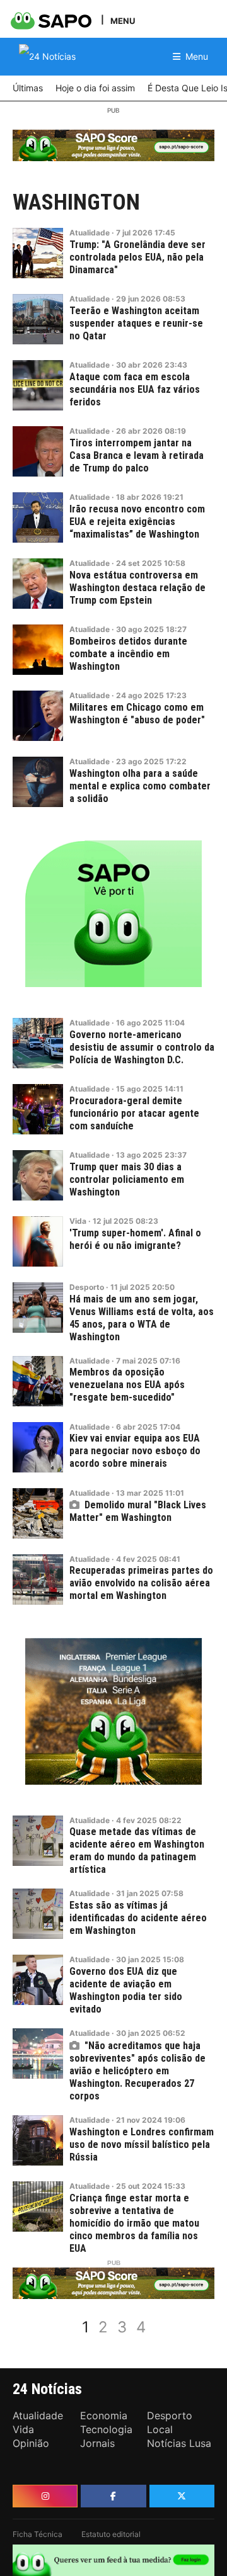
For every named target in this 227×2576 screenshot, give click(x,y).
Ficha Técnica (38, 2534)
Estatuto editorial (111, 2534)
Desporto (87, 1287)
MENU (123, 20)
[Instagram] (45, 2496)
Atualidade (90, 233)
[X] (182, 2496)
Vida (78, 1221)
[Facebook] (113, 2496)
